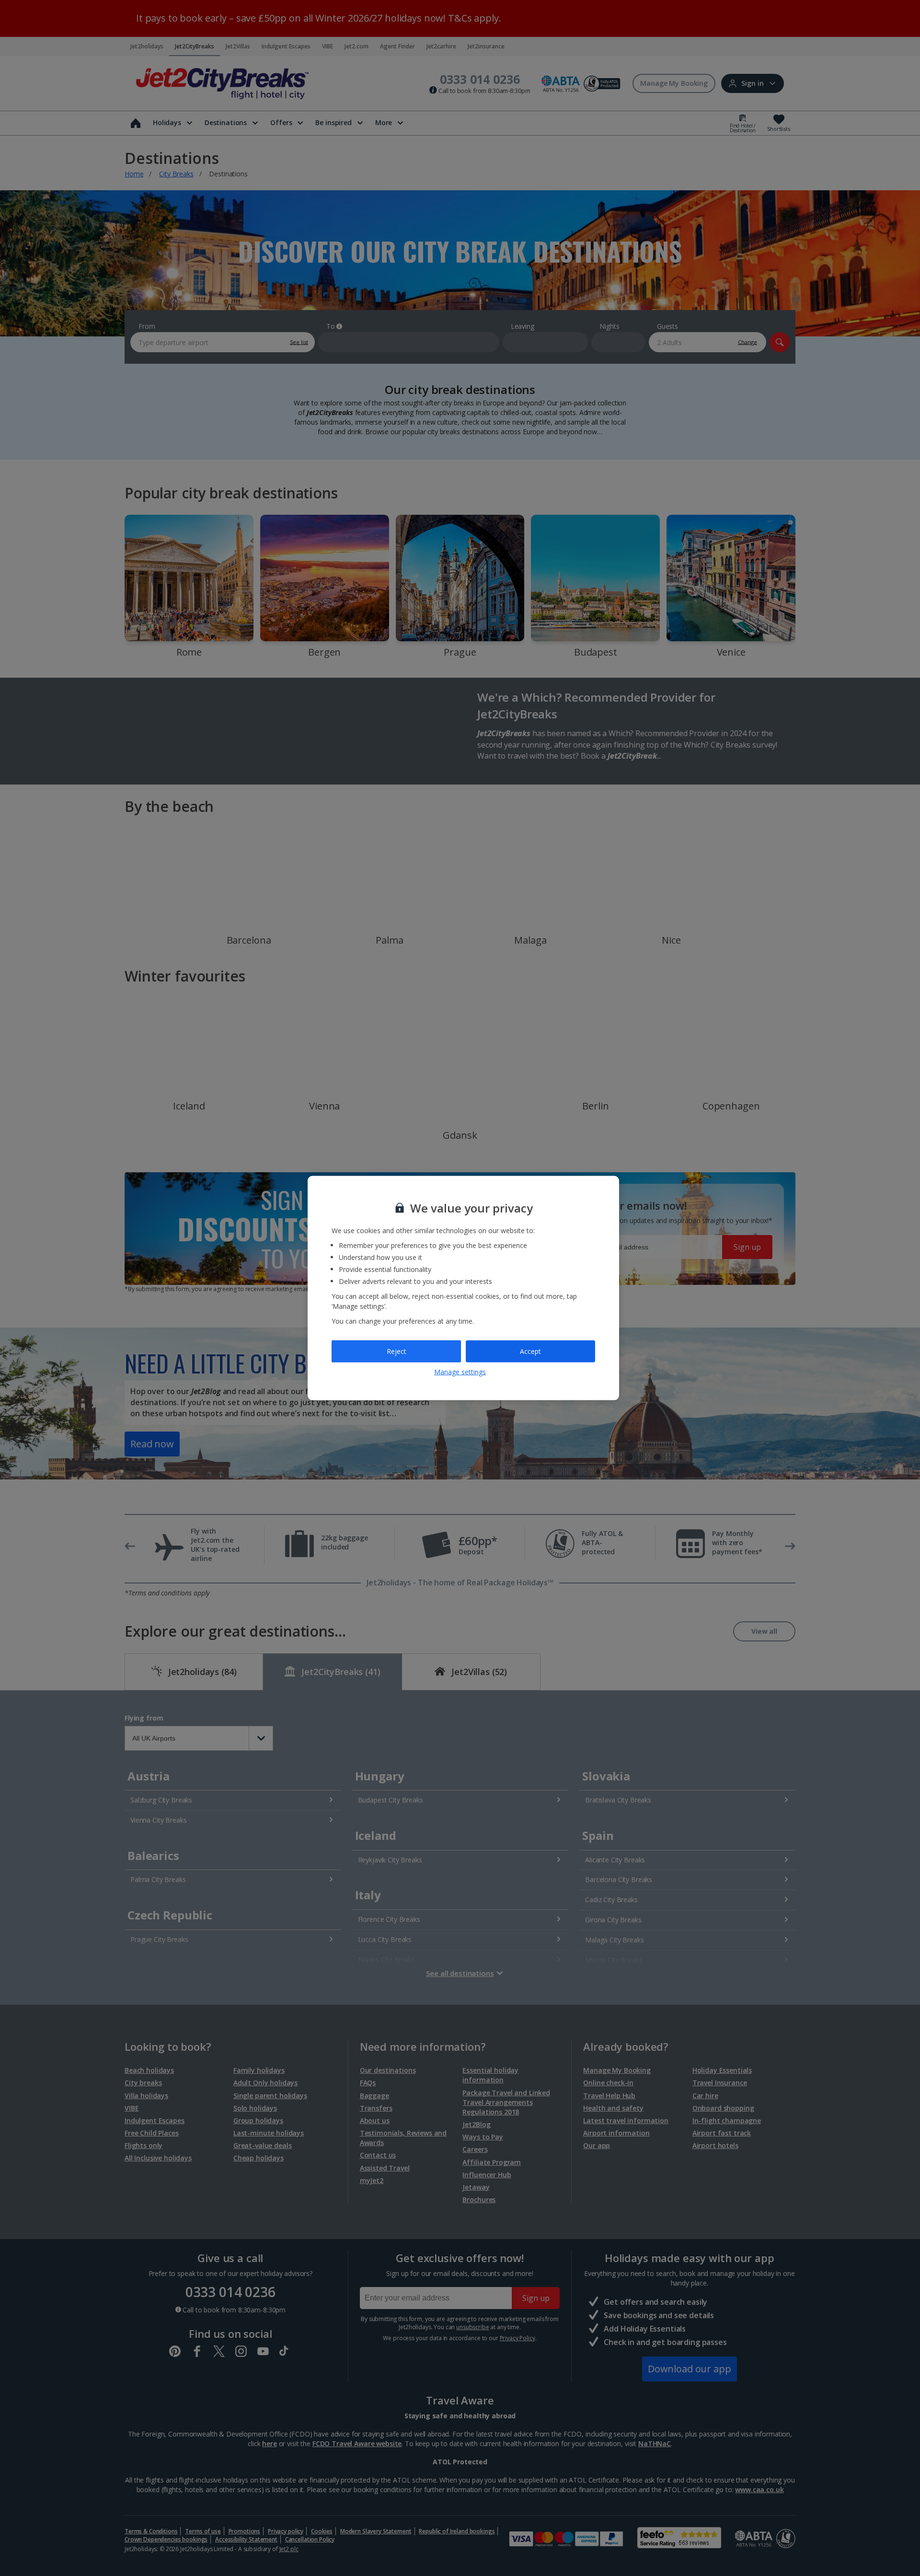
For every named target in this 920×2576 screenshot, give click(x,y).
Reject (397, 1351)
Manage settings (460, 1371)
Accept (530, 1351)
